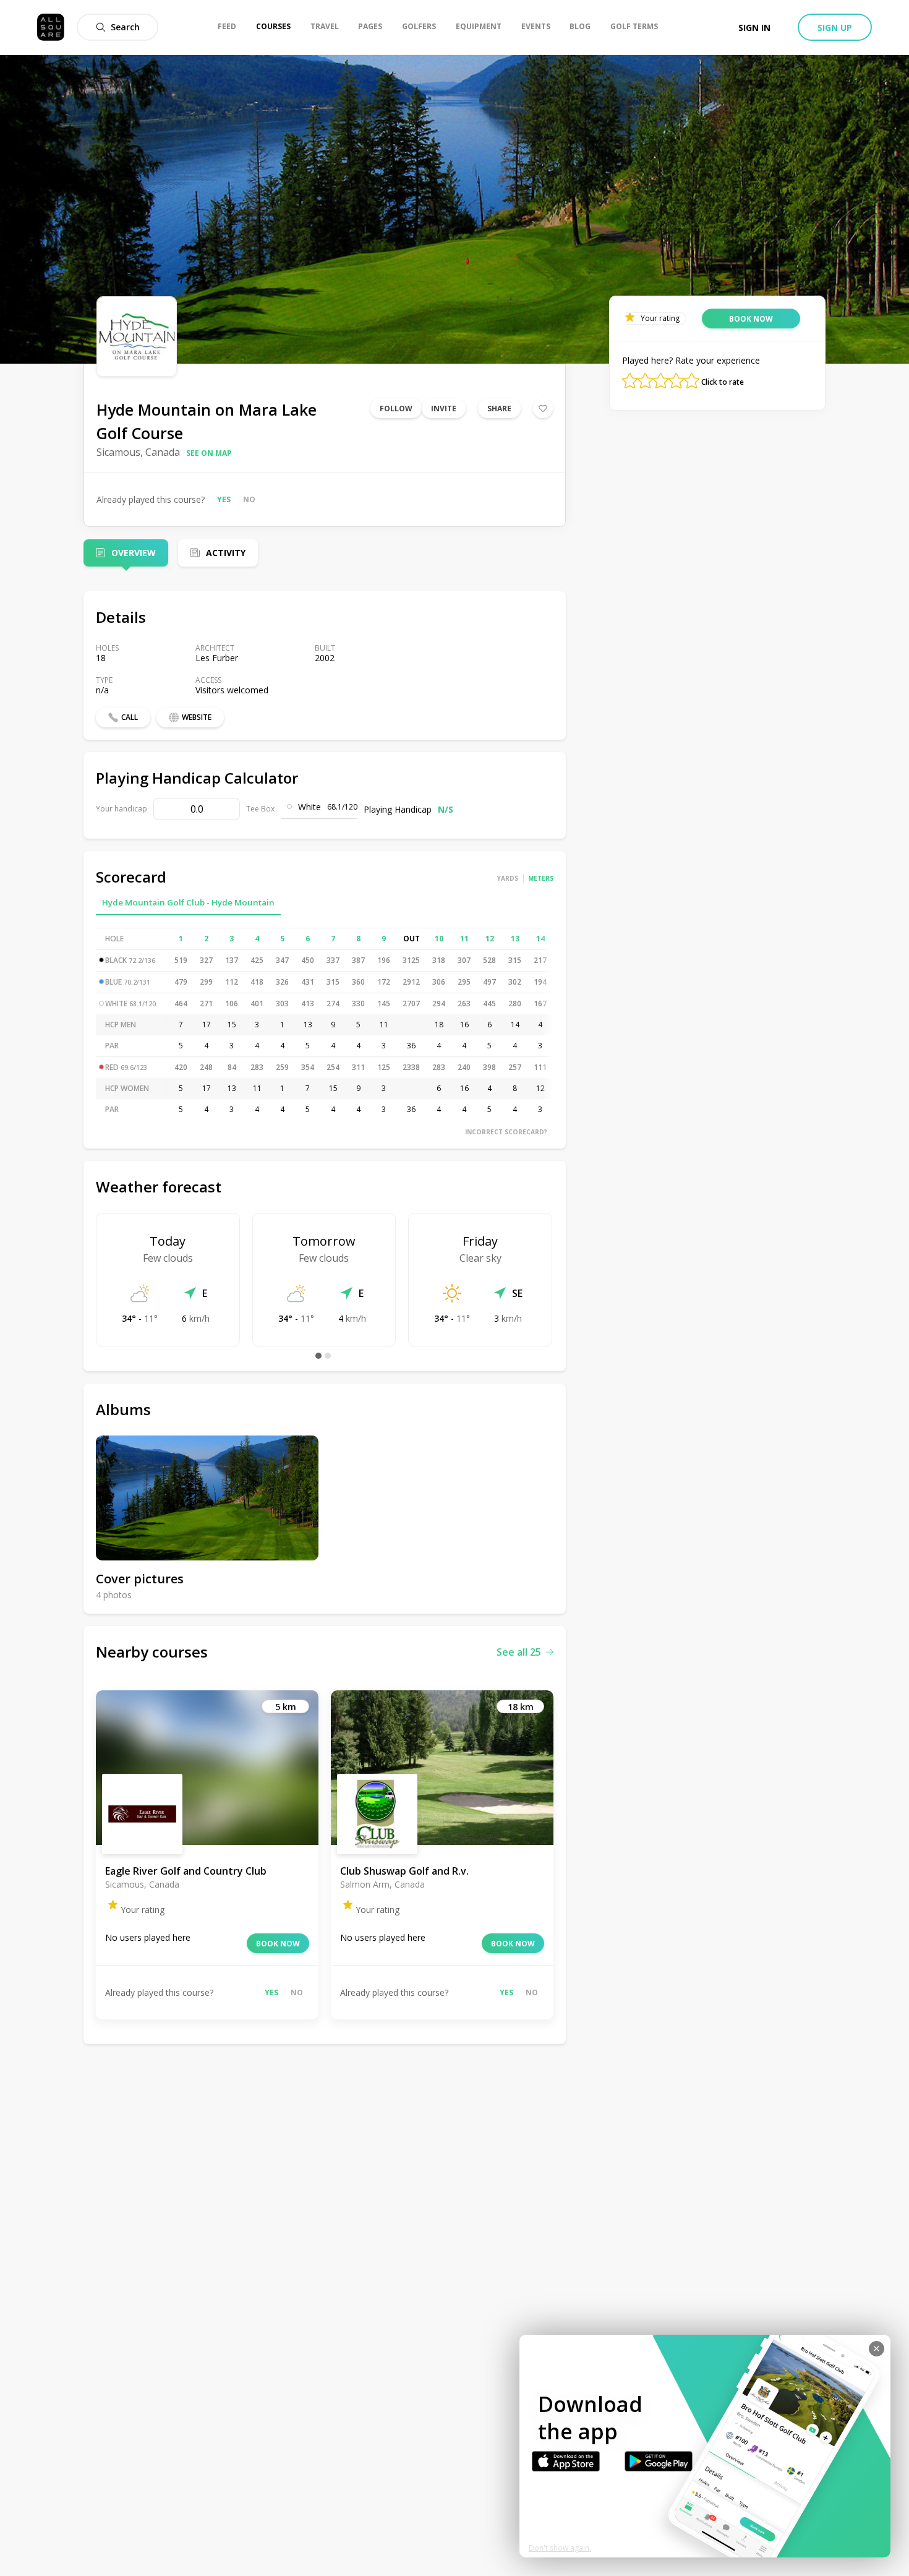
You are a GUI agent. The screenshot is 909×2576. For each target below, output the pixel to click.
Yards (508, 878)
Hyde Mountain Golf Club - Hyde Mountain (188, 902)
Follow (396, 409)
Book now (278, 1944)
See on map (209, 453)
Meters (541, 878)
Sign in (754, 28)
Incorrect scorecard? (506, 1132)
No (249, 499)
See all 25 (519, 1652)
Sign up (835, 28)
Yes (224, 499)
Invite (444, 409)
